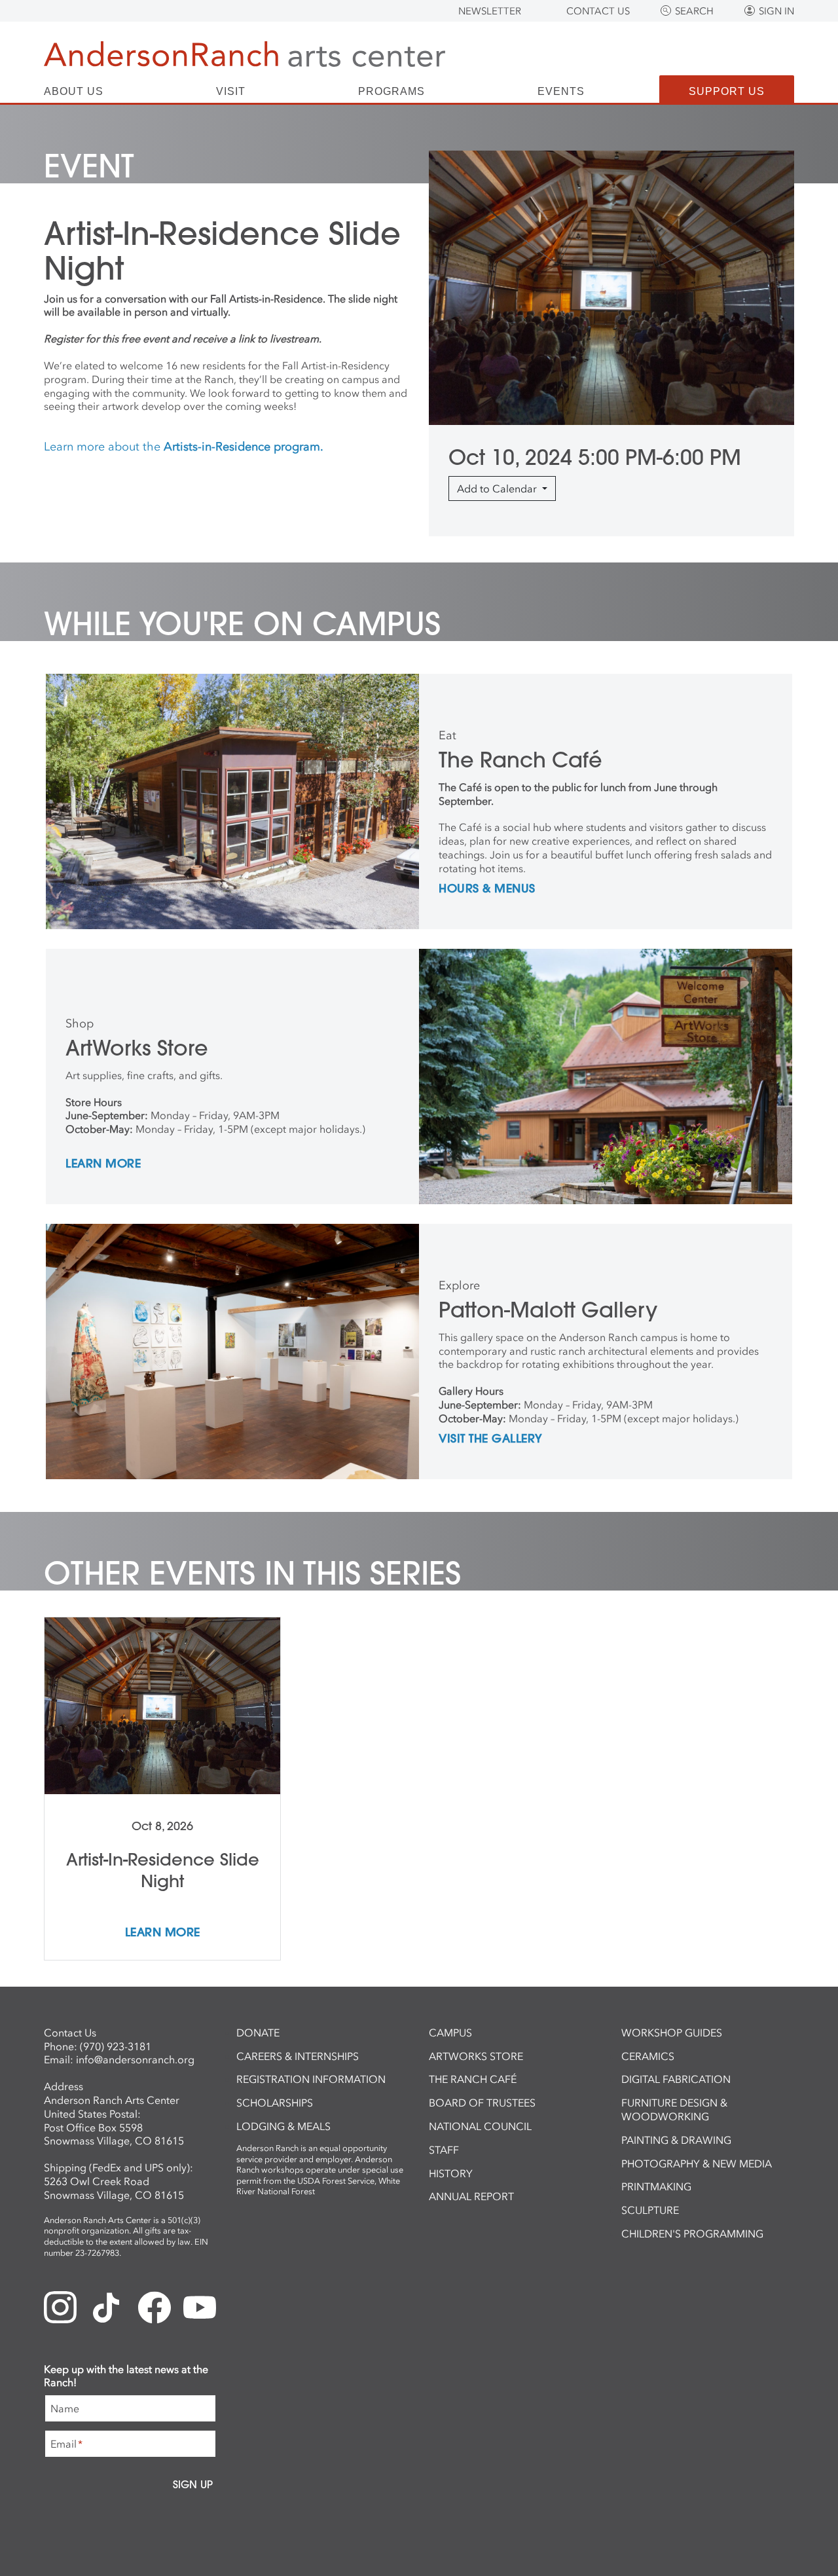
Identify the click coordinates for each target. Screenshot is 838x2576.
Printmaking (656, 2186)
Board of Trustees (482, 2103)
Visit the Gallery (491, 1439)
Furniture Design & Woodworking (674, 2109)
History (451, 2173)
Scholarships (275, 2103)
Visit (231, 92)
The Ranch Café (473, 2079)
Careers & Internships (298, 2056)
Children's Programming (692, 2234)
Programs (392, 92)
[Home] (245, 54)
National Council (480, 2126)
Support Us (727, 91)
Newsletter (490, 11)
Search (694, 11)
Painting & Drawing (676, 2140)
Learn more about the (184, 447)
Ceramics (648, 2056)
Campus (450, 2033)
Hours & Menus (487, 889)
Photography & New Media (697, 2163)
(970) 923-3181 (116, 2046)
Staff (444, 2150)
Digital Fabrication (676, 2079)
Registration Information (311, 2079)
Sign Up (193, 2484)
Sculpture (650, 2210)
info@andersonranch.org (135, 2059)
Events (561, 92)
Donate (258, 2033)
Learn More (103, 1164)
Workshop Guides (672, 2033)
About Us (74, 92)
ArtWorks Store (476, 2056)
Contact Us (598, 11)
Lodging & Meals (283, 2126)
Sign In (776, 11)
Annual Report (471, 2196)
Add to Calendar (498, 488)
